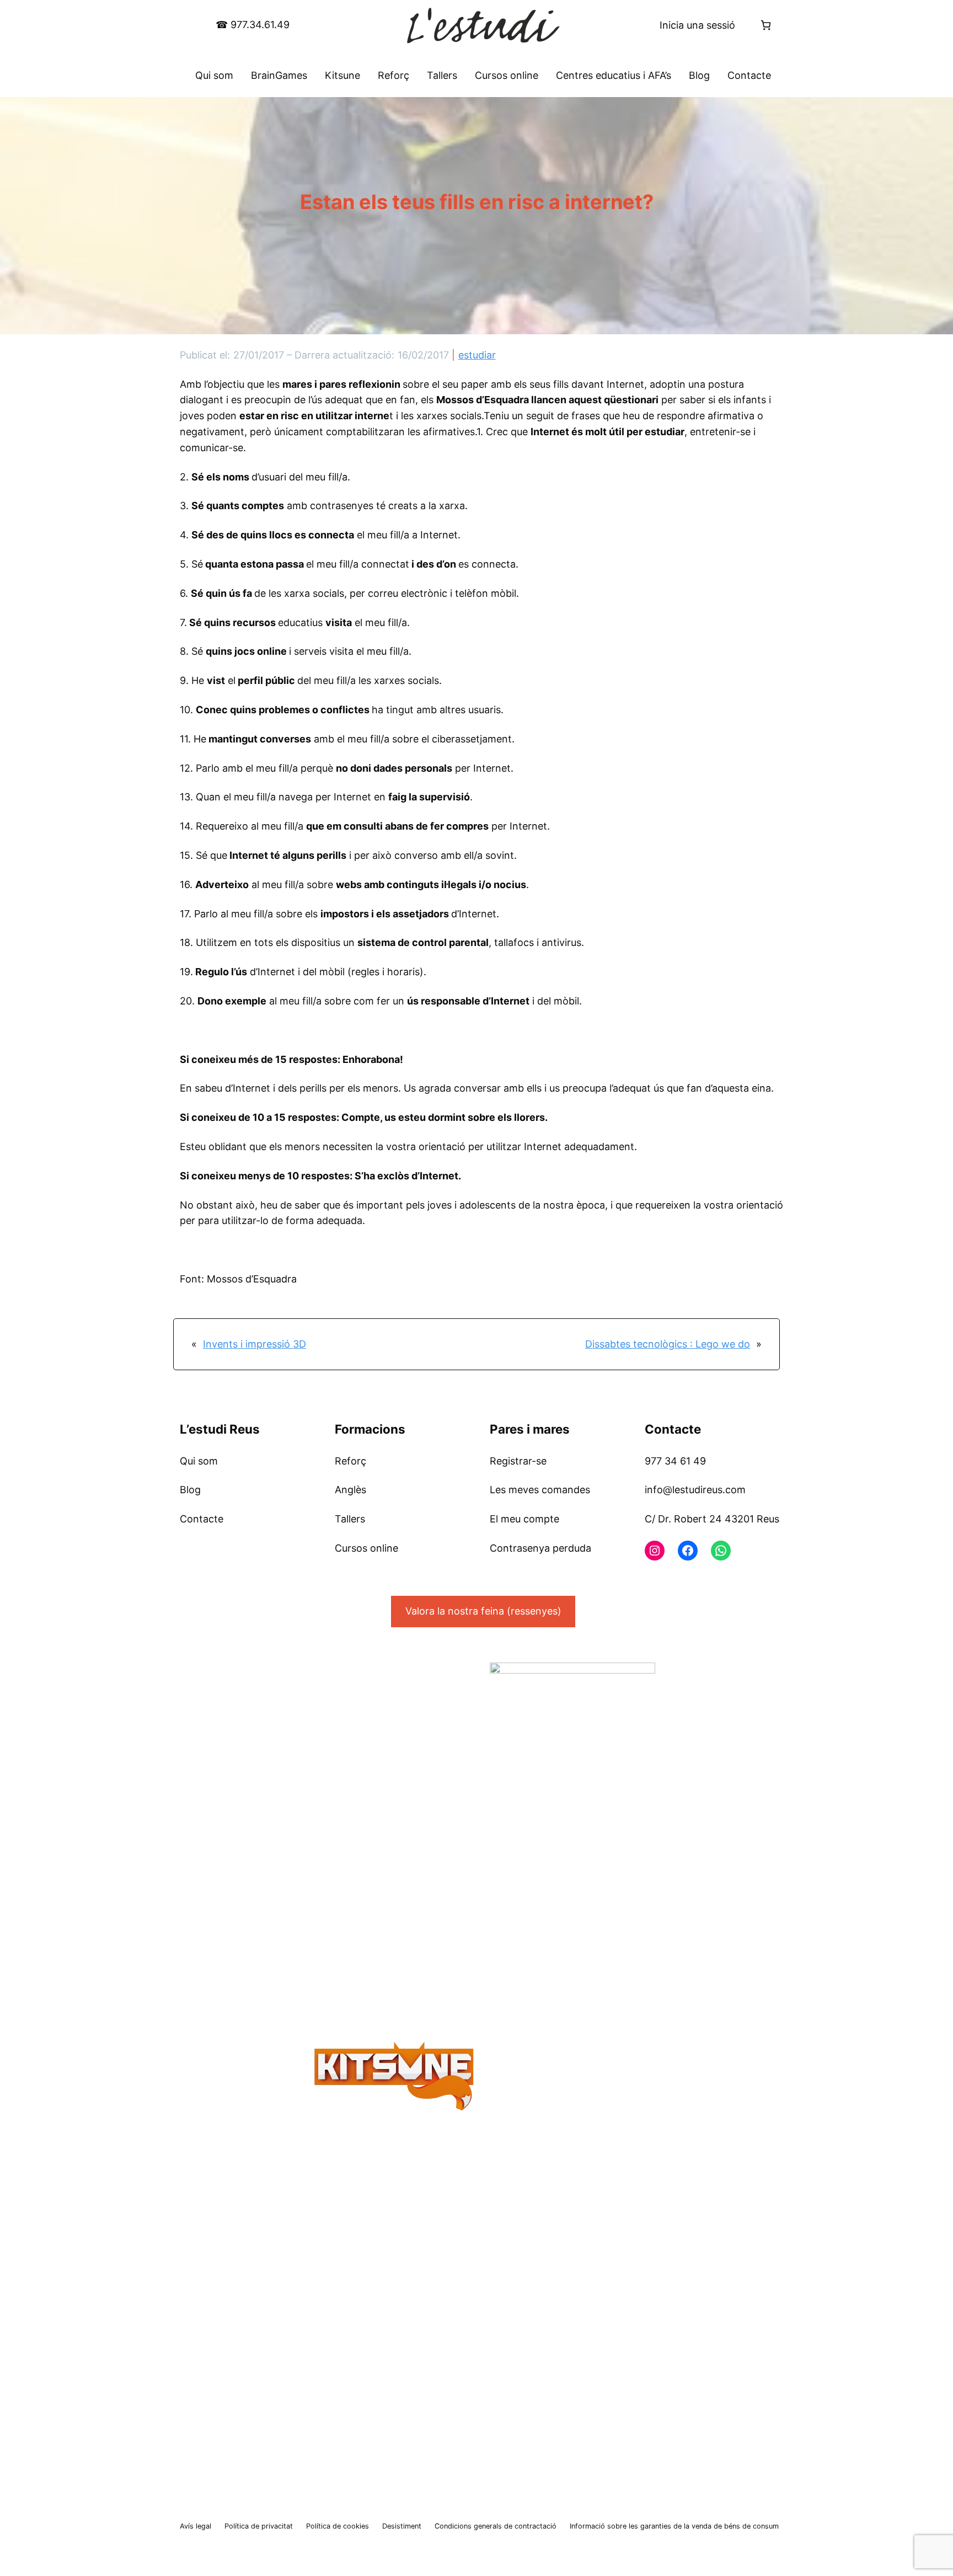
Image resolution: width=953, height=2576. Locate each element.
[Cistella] (766, 25)
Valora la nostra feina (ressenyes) (483, 1611)
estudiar (477, 355)
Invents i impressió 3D (255, 1344)
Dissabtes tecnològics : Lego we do (668, 1344)
